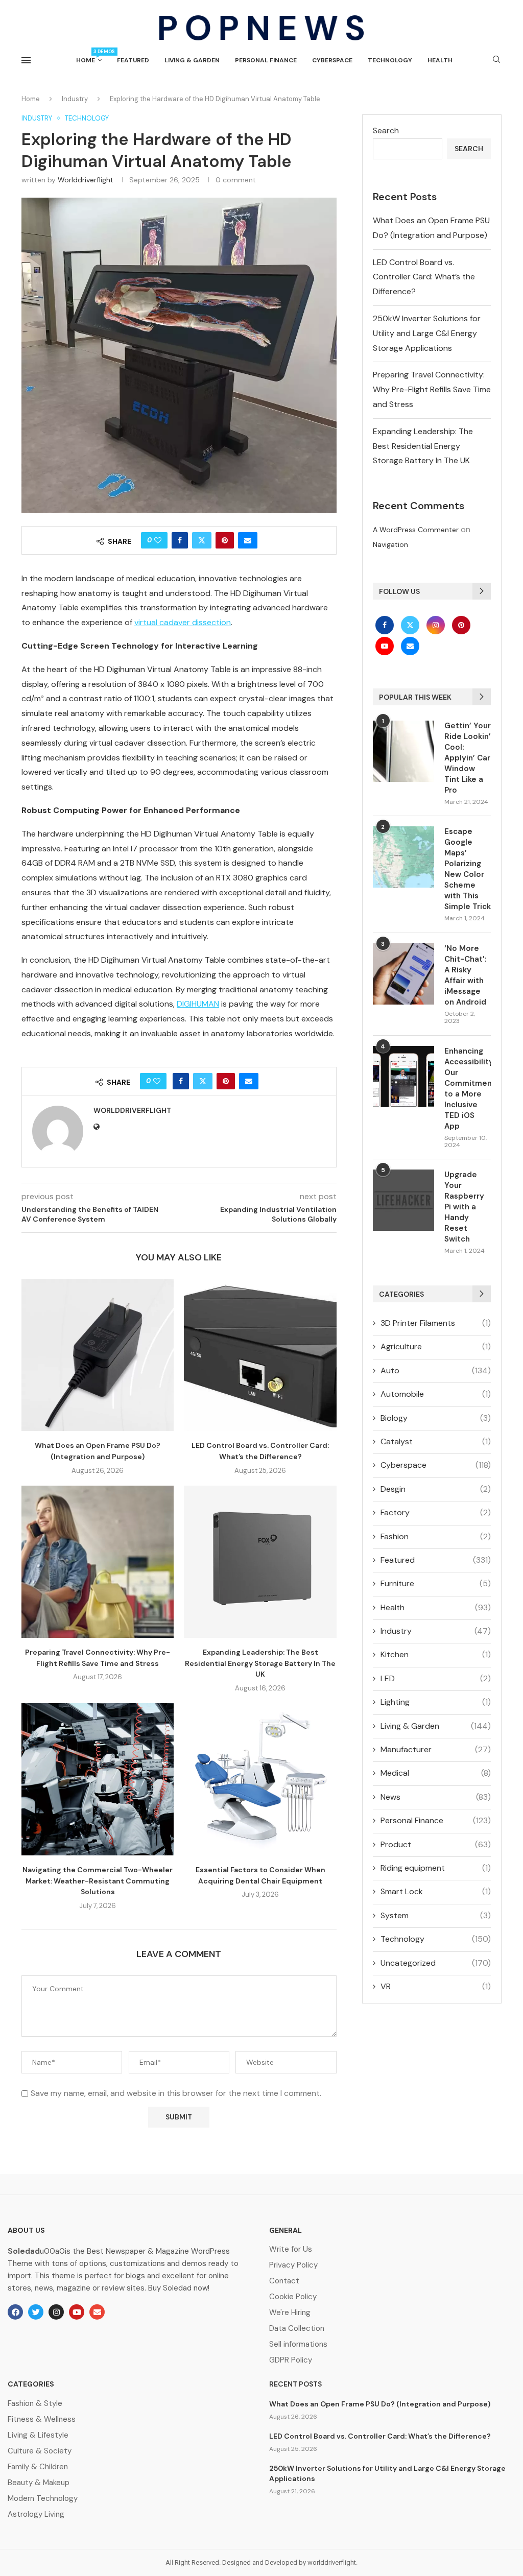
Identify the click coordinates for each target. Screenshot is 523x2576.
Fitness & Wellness (42, 2419)
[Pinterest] (461, 625)
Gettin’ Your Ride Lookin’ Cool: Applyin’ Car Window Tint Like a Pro (468, 758)
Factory (436, 1512)
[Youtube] (386, 646)
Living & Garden (192, 60)
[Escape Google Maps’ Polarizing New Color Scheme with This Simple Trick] (403, 857)
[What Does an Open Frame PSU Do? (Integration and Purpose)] (98, 1355)
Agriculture (436, 1346)
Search (386, 130)
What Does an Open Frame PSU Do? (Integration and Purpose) (380, 2404)
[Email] (410, 646)
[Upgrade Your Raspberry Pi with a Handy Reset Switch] (403, 1200)
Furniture (436, 1583)
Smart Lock (436, 1891)
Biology (436, 1418)
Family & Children (38, 2467)
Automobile (436, 1394)
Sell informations (298, 2344)
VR (436, 1986)
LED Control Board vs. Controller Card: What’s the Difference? (424, 277)
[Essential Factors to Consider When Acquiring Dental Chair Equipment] (260, 1779)
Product (436, 1844)
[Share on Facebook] (180, 540)
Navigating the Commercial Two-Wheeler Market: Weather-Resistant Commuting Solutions (98, 1881)
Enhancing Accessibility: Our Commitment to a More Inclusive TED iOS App (468, 1089)
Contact (284, 2281)
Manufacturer (436, 1749)
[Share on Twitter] (202, 540)
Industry (75, 99)
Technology (390, 60)
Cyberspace (332, 60)
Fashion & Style (35, 2404)
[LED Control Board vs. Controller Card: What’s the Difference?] (260, 1355)
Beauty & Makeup (39, 2483)
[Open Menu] (26, 60)
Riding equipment (436, 1868)
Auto (436, 1370)
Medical (436, 1773)
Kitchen (436, 1654)
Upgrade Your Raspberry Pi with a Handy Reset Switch (464, 1207)
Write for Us (291, 2249)
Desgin (436, 1489)
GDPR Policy (291, 2360)
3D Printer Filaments (436, 1323)
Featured (133, 60)
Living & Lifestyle (38, 2435)
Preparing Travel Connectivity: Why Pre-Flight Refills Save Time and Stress (432, 389)
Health (440, 60)
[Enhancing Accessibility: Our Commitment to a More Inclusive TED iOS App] (403, 1077)
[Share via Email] (248, 540)
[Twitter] (411, 625)
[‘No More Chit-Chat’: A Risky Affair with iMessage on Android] (403, 974)
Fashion (436, 1536)
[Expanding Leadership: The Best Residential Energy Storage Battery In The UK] (260, 1562)
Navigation (390, 544)
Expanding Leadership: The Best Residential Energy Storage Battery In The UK (260, 1663)
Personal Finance (266, 60)
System (436, 1915)
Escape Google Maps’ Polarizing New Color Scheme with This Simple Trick (468, 869)
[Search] (496, 60)
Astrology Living (36, 2514)
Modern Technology (43, 2499)
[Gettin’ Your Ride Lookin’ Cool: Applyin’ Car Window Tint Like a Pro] (403, 751)
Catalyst (436, 1441)
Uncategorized (436, 1963)
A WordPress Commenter (416, 530)
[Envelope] (97, 2312)
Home (89, 56)
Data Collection (297, 2329)
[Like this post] (158, 540)
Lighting (436, 1702)
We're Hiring (290, 2313)
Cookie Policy (293, 2297)
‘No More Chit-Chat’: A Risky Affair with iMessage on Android (466, 975)
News (436, 1797)
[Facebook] (386, 625)
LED (436, 1678)
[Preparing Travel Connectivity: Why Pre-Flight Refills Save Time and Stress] (98, 1562)
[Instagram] (437, 625)
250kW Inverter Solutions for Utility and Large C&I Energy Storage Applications (427, 333)
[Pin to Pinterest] (225, 540)
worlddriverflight (86, 180)
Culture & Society (40, 2451)
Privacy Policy (293, 2265)
